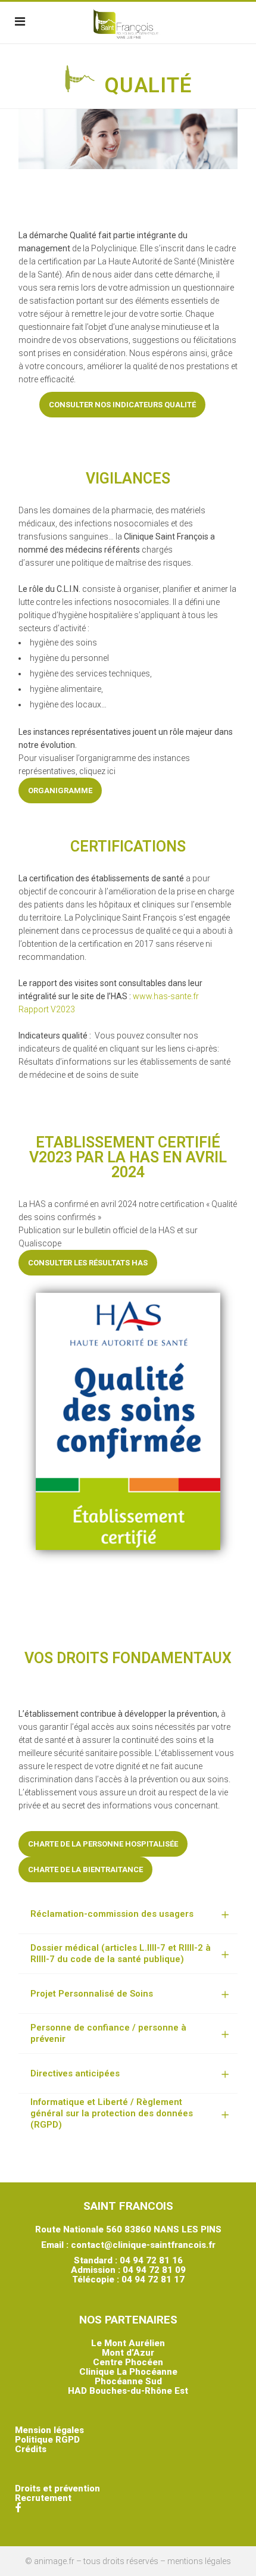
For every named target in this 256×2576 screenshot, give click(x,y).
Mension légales (49, 2430)
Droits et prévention (57, 2488)
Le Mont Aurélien (128, 2343)
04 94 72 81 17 (153, 2279)
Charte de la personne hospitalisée (103, 1844)
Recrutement (43, 2498)
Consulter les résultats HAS (88, 1263)
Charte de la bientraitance (85, 1869)
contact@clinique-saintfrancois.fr (143, 2245)
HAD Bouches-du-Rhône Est (128, 2391)
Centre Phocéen (128, 2362)
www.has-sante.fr (166, 996)
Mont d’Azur (128, 2353)
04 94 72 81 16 (151, 2260)
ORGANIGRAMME (60, 790)
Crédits (31, 2449)
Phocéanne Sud (128, 2381)
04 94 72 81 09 (154, 2270)
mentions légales (199, 2561)
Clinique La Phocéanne (128, 2372)
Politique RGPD (47, 2440)
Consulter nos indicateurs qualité (122, 405)
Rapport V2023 (47, 1009)
